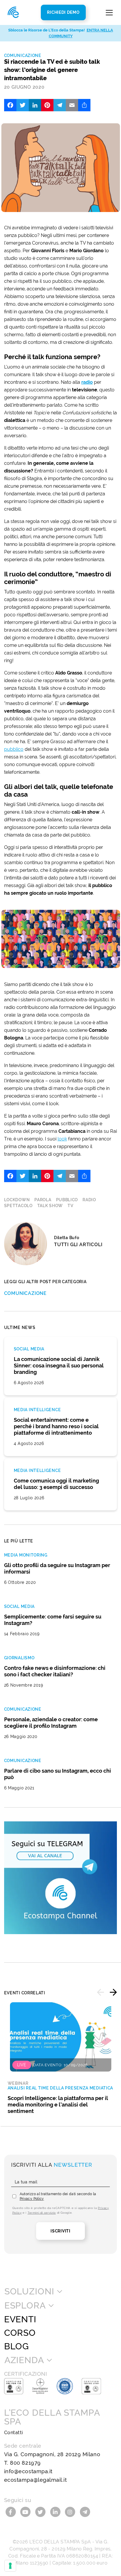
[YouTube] (26, 2511)
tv (70, 1206)
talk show (50, 1206)
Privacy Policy (32, 2199)
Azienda (24, 2360)
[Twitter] (23, 105)
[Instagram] (71, 2511)
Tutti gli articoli (78, 1245)
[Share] (84, 105)
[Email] (72, 105)
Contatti (14, 2433)
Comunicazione (23, 55)
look (62, 1139)
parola (43, 1200)
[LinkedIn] (35, 105)
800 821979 (25, 2463)
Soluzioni (29, 2291)
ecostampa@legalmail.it (36, 2480)
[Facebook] (10, 105)
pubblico (14, 749)
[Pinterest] (47, 105)
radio (87, 382)
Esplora (25, 2306)
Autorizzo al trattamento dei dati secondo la (58, 2196)
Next (113, 1992)
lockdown (17, 1200)
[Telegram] (60, 105)
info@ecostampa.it (28, 2471)
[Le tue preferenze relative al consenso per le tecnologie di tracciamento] (10, 2566)
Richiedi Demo (63, 12)
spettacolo (18, 1206)
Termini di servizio (42, 2213)
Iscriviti (60, 2231)
